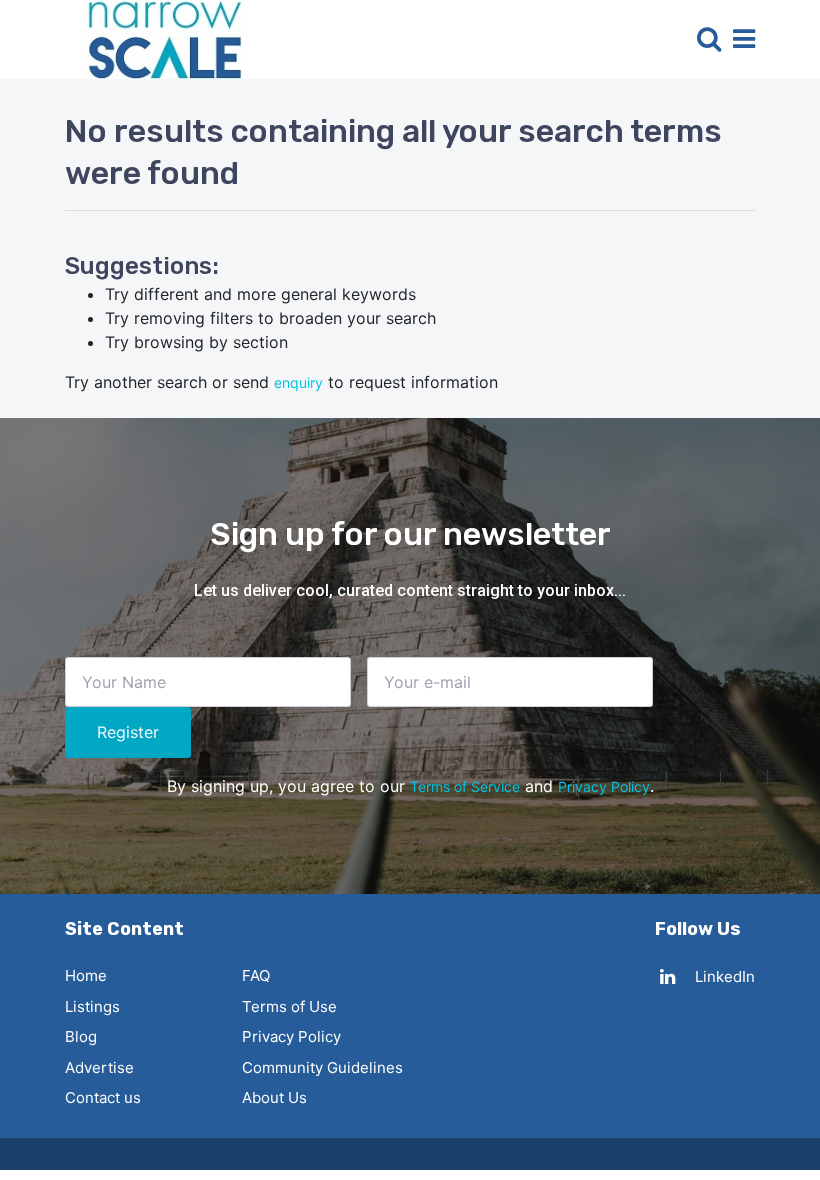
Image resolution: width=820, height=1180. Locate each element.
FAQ (256, 975)
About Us (274, 1097)
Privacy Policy (604, 786)
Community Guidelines (322, 1067)
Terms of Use (289, 1006)
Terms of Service (465, 786)
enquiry (298, 382)
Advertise (99, 1067)
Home (86, 975)
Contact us (103, 1097)
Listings (92, 1006)
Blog (81, 1036)
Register (128, 732)
